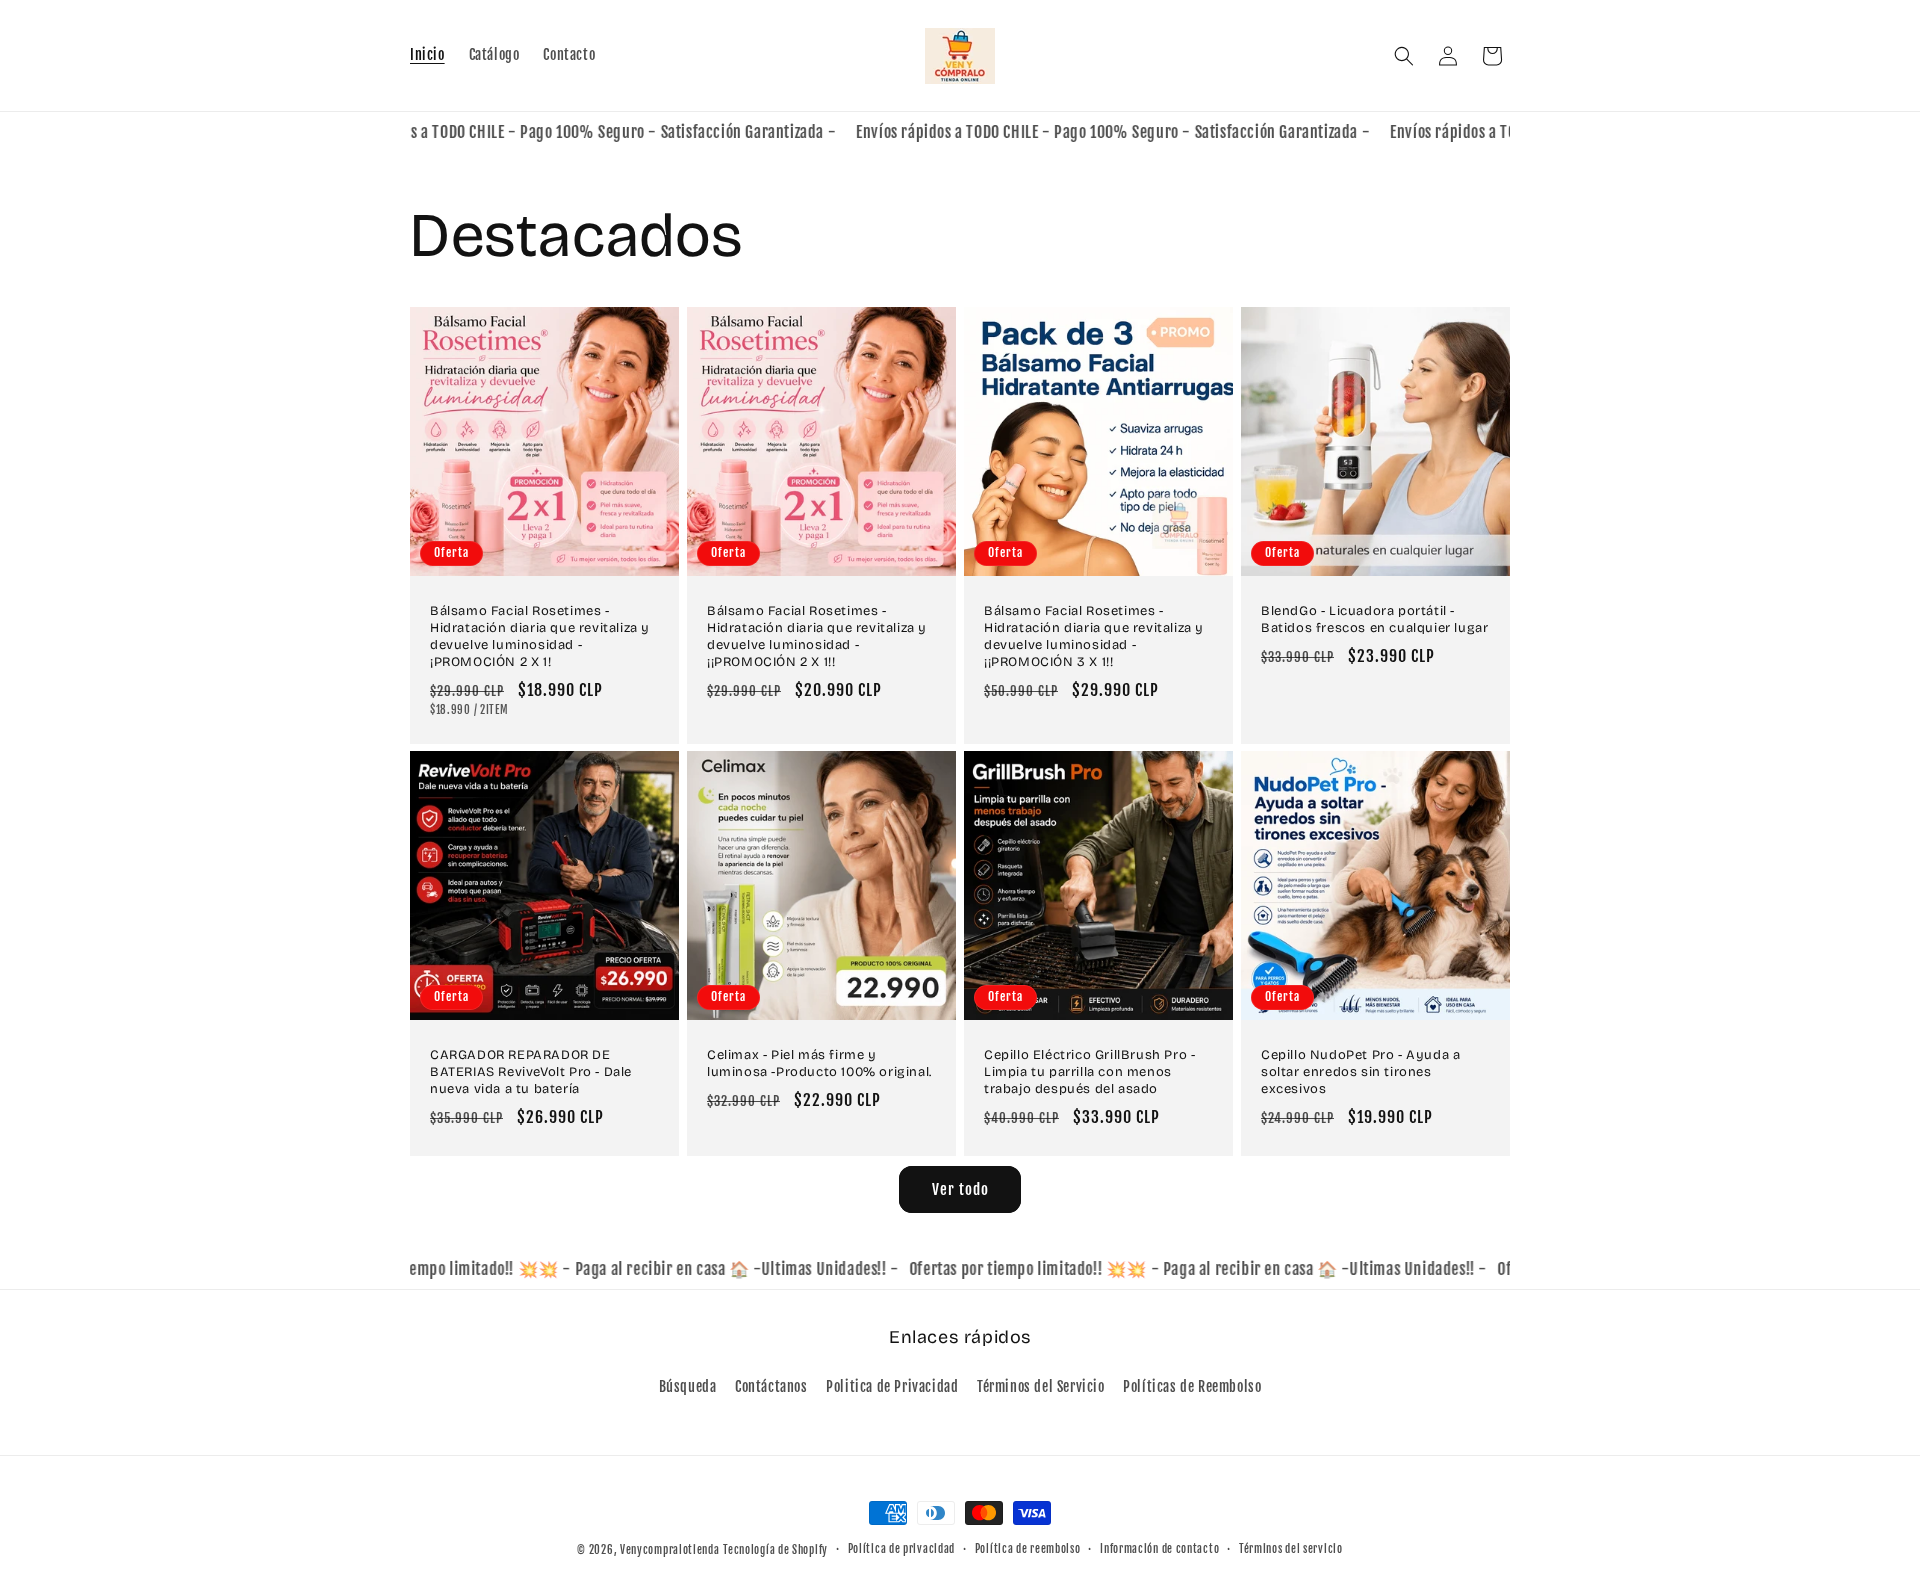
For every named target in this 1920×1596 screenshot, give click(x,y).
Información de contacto (1159, 1549)
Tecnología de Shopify (775, 1550)
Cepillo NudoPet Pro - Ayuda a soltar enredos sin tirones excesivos (1360, 1072)
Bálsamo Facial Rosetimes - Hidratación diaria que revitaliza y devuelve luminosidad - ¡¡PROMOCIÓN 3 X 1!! (1094, 636)
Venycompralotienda (670, 1550)
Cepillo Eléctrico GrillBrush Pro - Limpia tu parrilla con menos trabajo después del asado (1089, 1072)
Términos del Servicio (1041, 1386)
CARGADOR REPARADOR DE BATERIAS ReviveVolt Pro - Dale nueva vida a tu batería (531, 1072)
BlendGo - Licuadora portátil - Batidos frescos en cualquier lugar (1374, 619)
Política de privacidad (901, 1549)
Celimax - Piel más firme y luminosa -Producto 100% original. (819, 1063)
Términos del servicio (1291, 1549)
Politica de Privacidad (892, 1386)
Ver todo (960, 1189)
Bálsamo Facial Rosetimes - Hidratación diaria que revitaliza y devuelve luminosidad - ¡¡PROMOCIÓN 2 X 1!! (817, 636)
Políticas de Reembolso (1192, 1386)
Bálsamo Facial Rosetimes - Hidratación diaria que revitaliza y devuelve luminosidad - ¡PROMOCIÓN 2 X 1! (540, 636)
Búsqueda (688, 1386)
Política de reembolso (1028, 1549)
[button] (1404, 56)
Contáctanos (771, 1386)
